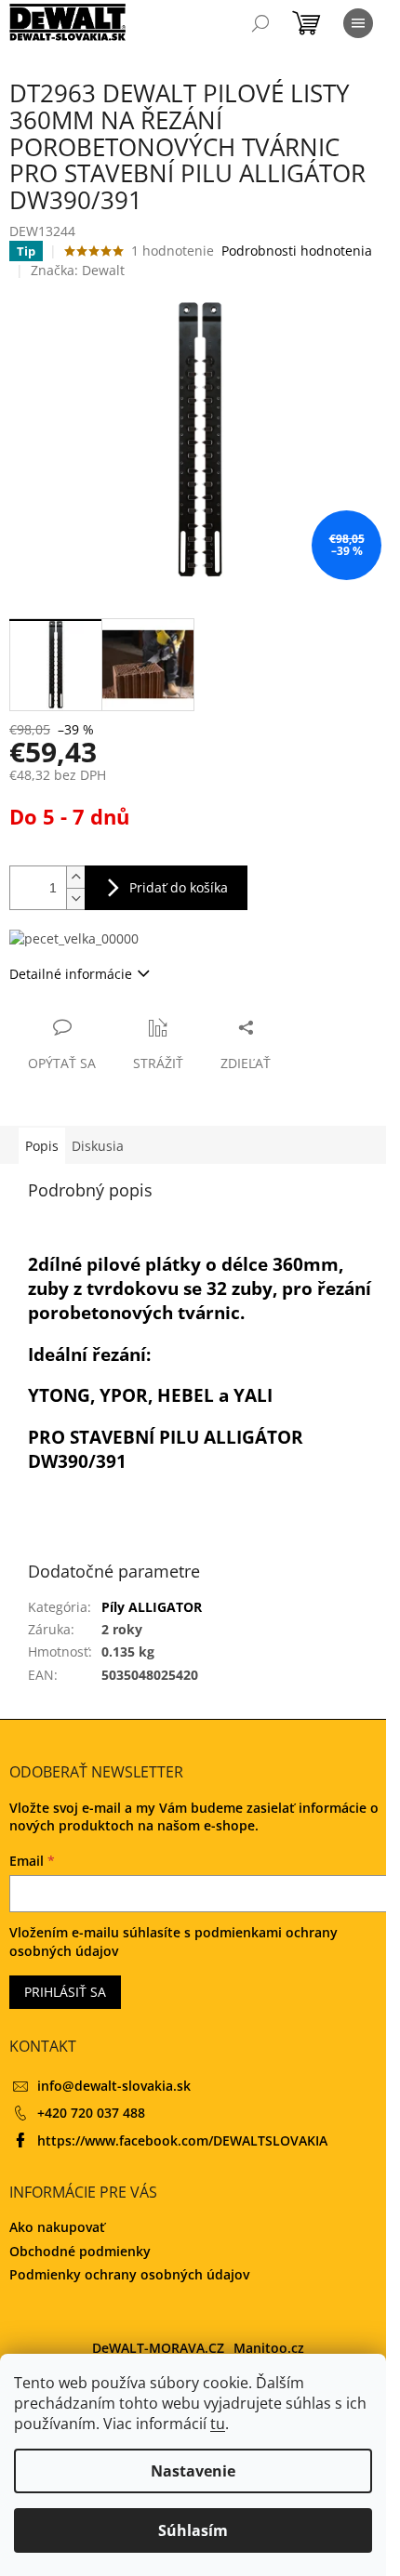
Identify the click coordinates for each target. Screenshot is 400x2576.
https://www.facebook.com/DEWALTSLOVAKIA (182, 2140)
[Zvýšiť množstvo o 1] (75, 877)
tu (218, 2424)
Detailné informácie (71, 974)
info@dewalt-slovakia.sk (114, 2086)
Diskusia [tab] (98, 1146)
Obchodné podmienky (80, 2251)
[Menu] (358, 23)
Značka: (78, 270)
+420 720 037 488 (91, 2113)
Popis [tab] (42, 1146)
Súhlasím (193, 2530)
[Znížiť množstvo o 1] (75, 898)
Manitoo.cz (269, 2348)
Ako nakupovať (57, 2227)
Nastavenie (193, 2471)
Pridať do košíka (179, 887)
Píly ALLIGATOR (152, 1607)
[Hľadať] (260, 23)
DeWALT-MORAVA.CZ (158, 2348)
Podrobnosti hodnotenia (297, 251)
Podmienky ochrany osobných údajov (129, 2274)
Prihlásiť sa (65, 1992)
